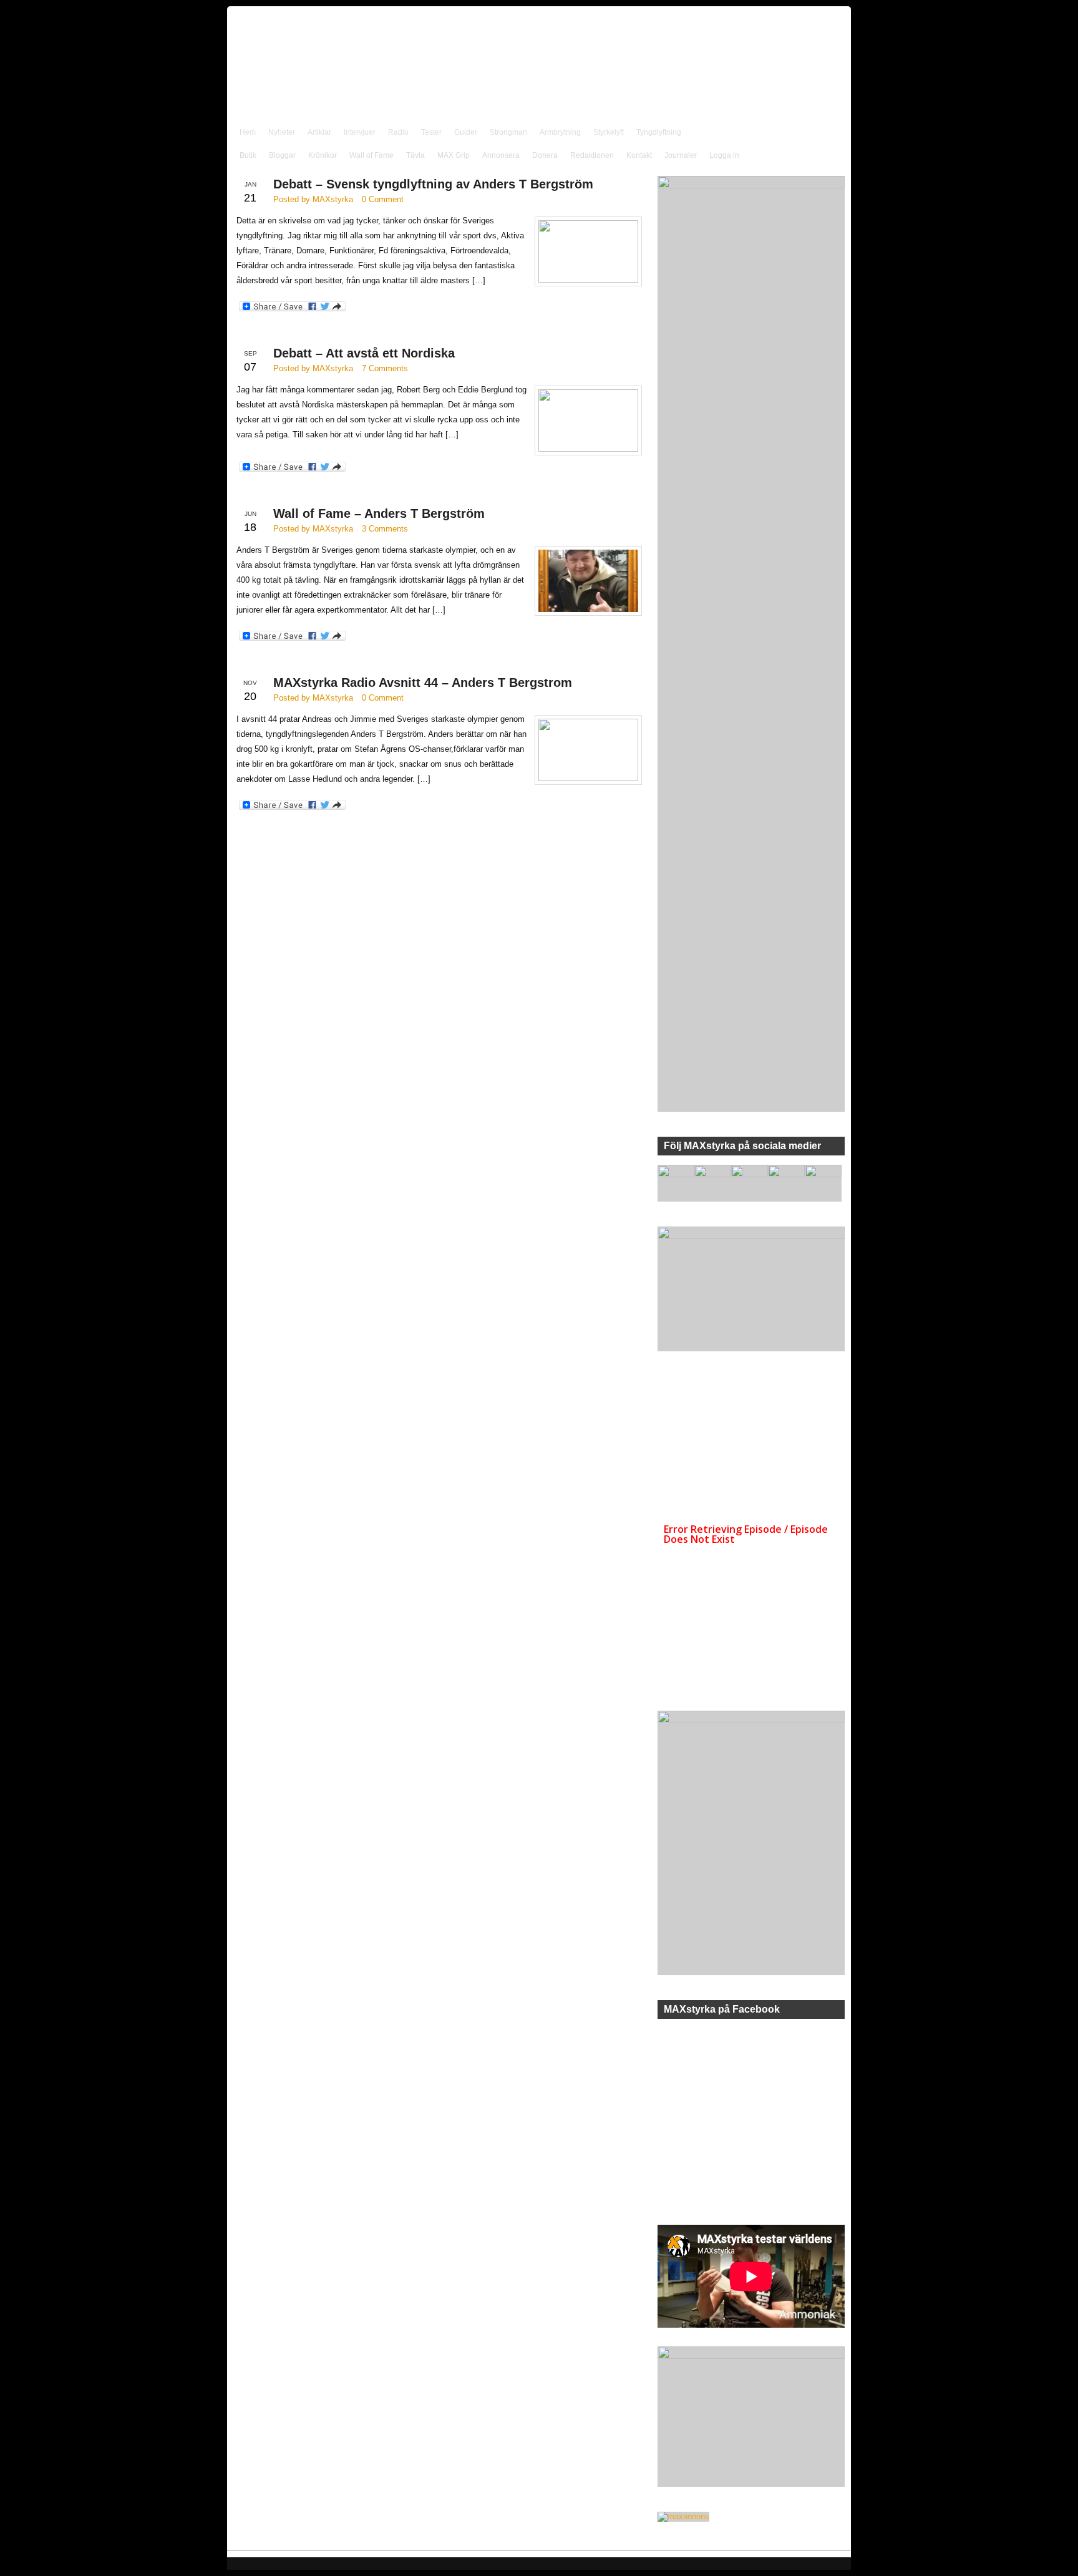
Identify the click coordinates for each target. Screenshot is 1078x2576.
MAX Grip (454, 155)
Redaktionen (592, 155)
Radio (398, 132)
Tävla (415, 155)
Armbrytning (560, 132)
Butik (248, 155)
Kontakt (639, 155)
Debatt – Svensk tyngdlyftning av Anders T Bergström (433, 184)
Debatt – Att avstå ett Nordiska (364, 353)
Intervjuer (360, 132)
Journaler (681, 155)
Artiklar (319, 132)
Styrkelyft (609, 132)
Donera (545, 155)
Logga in (724, 155)
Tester (431, 132)
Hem (248, 132)
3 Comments (385, 529)
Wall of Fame (371, 155)
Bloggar (282, 155)
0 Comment (383, 199)
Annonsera (501, 155)
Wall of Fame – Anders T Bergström (379, 513)
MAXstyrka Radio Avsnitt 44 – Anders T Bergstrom (423, 683)
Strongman (508, 132)
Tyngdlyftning (659, 132)
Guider (466, 132)
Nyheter (282, 132)
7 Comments (385, 368)
